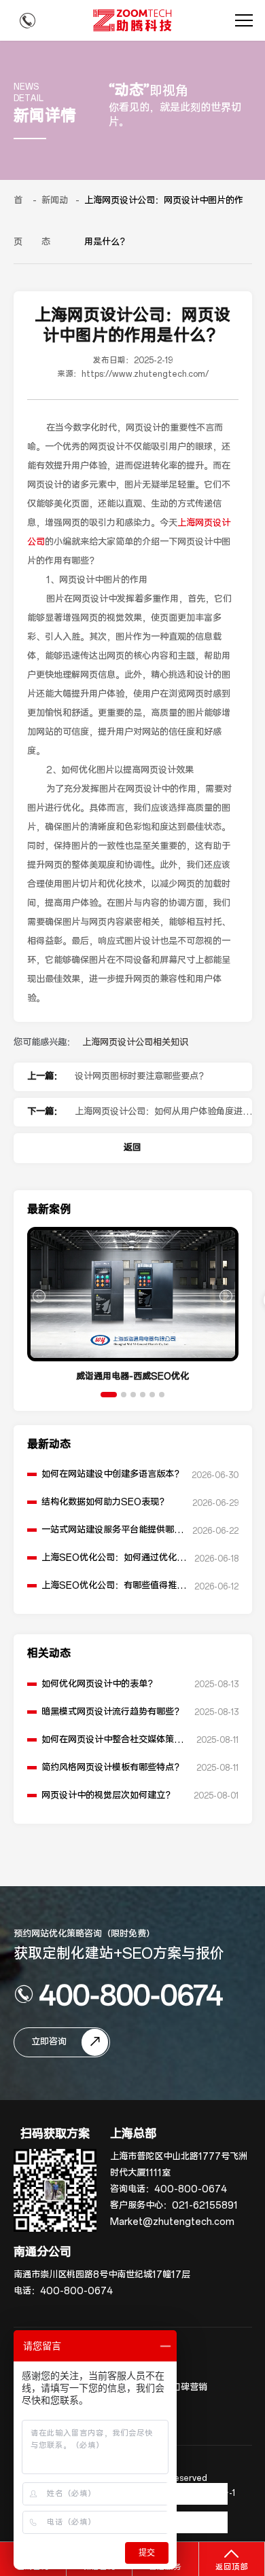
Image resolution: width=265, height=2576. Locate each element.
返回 (132, 1148)
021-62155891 (205, 2206)
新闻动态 (55, 221)
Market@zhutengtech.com (172, 2222)
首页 (18, 221)
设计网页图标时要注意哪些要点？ (141, 1077)
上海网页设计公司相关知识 (135, 1043)
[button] (109, 1395)
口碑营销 (190, 2388)
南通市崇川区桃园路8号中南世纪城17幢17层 (102, 2275)
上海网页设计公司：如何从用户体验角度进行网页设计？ (163, 1116)
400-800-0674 (131, 1994)
